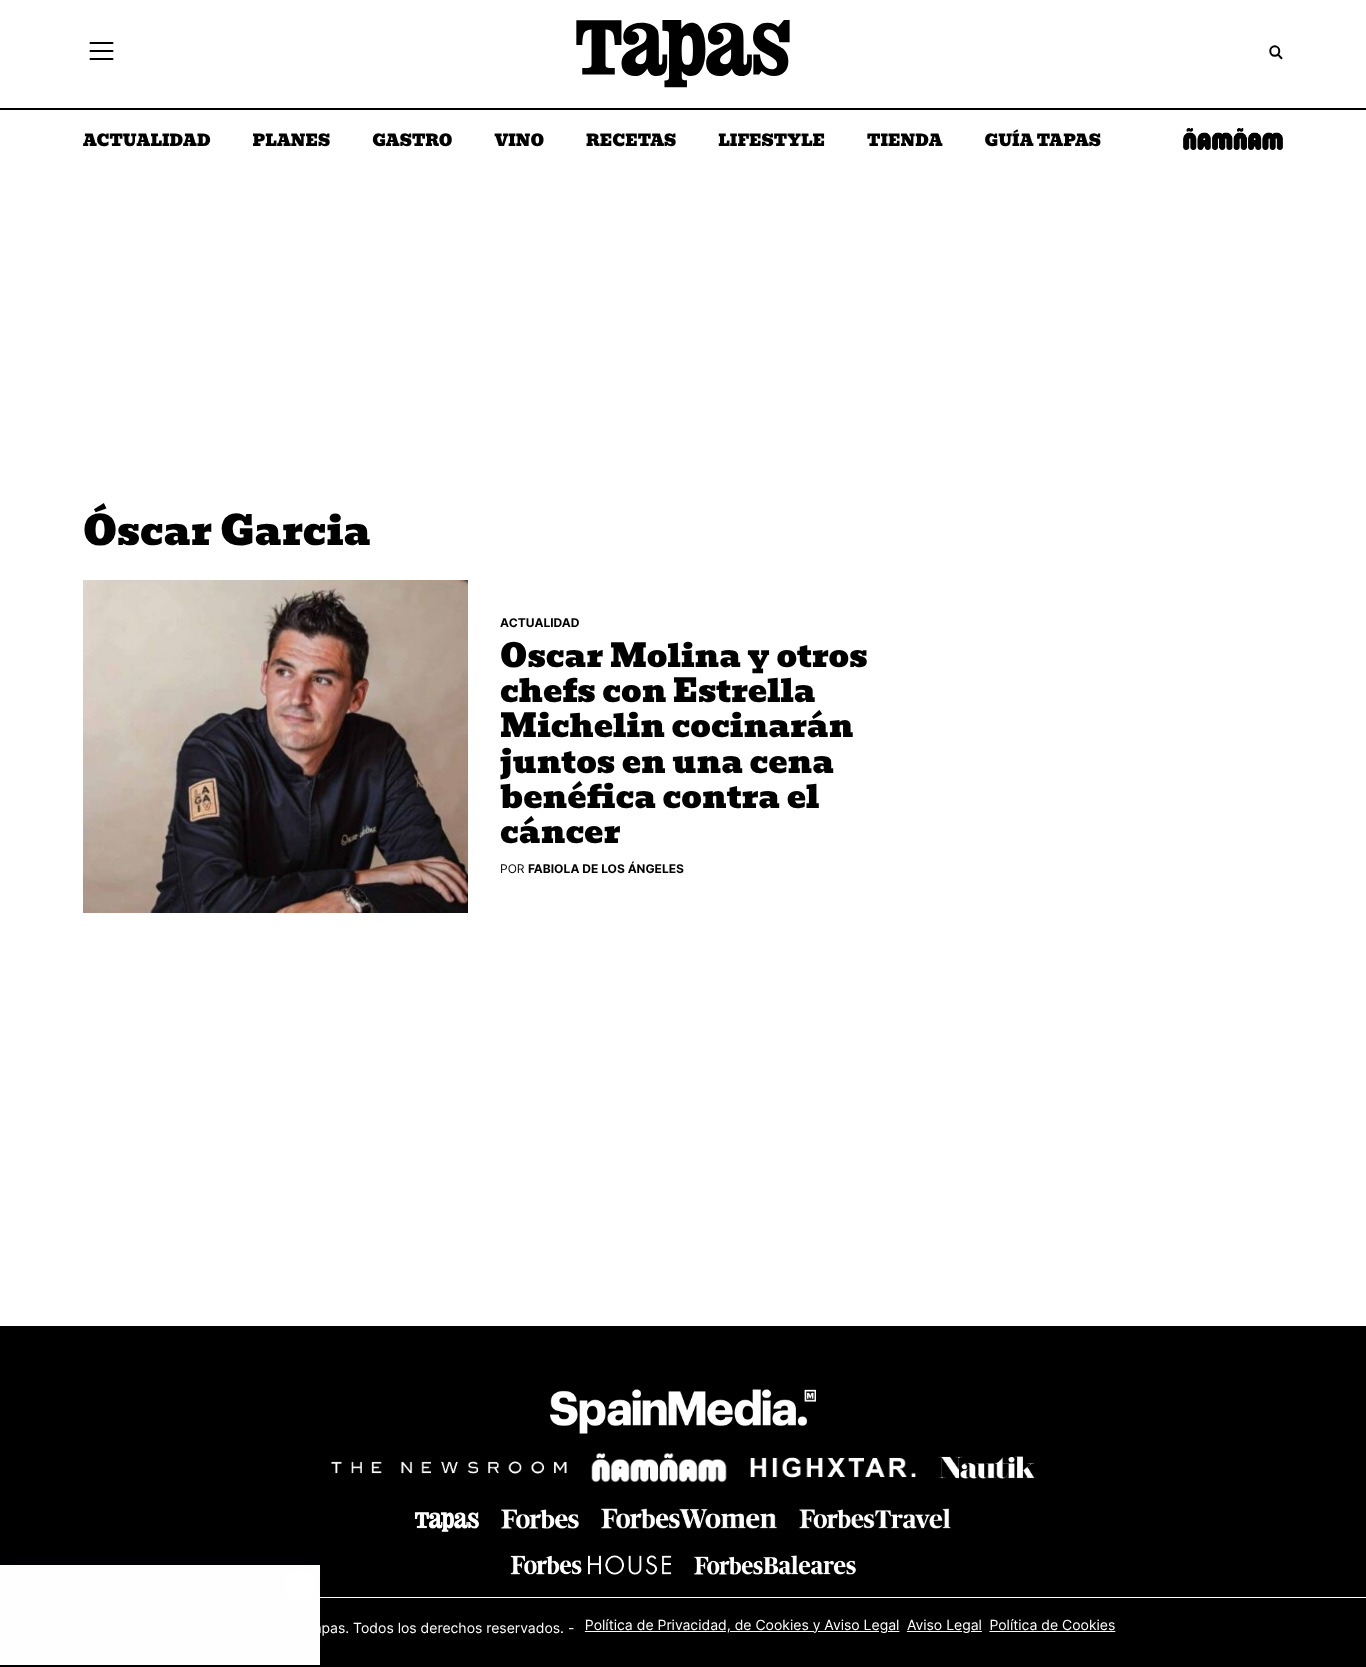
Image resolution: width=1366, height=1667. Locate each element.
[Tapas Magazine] (447, 1522)
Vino (519, 142)
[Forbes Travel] (689, 1518)
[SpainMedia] (683, 1414)
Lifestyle (771, 142)
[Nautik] (987, 1468)
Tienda (904, 142)
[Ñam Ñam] (659, 1468)
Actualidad (147, 142)
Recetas (631, 142)
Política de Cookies (1052, 1625)
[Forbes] (540, 1519)
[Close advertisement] (300, 1585)
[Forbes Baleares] (775, 1564)
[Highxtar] (833, 1467)
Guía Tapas (1042, 142)
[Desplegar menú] (101, 54)
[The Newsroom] (449, 1467)
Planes (292, 142)
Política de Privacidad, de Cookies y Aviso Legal (742, 1625)
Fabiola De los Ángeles (606, 868)
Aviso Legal (944, 1625)
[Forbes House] (591, 1564)
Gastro (412, 142)
